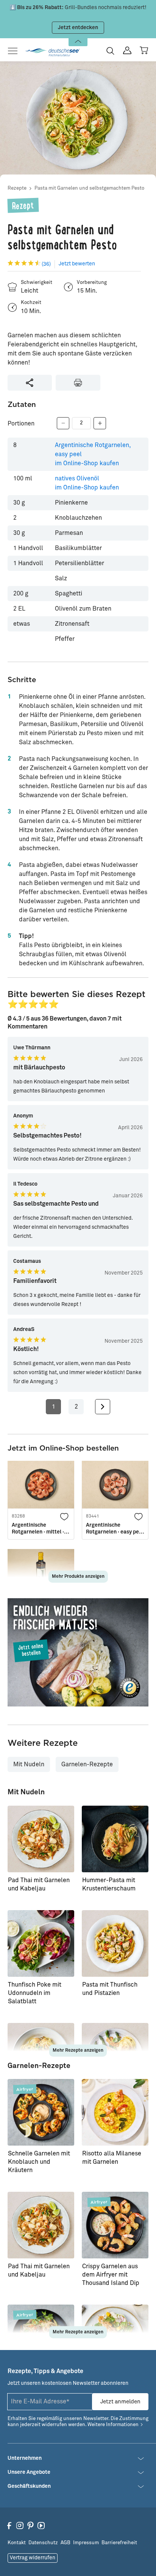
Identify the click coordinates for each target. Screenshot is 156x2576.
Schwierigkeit (37, 283)
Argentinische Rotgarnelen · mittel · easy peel (38, 1529)
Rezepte (17, 188)
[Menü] (15, 51)
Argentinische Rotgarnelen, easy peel (93, 454)
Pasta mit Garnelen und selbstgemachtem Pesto (89, 188)
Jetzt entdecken (78, 28)
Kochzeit (31, 303)
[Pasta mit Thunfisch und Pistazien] (115, 1943)
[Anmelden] (127, 51)
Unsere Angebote (29, 2472)
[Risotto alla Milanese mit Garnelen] (115, 2112)
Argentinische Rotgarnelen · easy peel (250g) (115, 1529)
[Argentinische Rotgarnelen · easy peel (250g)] (115, 1485)
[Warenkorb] (144, 50)
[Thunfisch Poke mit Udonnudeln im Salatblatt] (41, 1943)
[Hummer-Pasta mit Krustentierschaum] (115, 1839)
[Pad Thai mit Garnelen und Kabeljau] (41, 1839)
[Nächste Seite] (103, 1407)
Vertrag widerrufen (33, 2558)
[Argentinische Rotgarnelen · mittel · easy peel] (41, 1485)
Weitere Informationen (113, 2425)
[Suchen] (110, 51)
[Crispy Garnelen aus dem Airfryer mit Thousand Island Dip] (115, 2225)
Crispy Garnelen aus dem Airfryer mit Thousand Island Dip (111, 2275)
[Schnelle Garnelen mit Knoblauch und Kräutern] (41, 2112)
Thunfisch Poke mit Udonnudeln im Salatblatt (35, 1993)
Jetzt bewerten (77, 264)
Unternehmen (25, 2458)
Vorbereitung (92, 283)
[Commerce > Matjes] (78, 1652)
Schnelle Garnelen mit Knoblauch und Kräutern (39, 2162)
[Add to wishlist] (64, 1516)
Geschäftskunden (29, 2486)
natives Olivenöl (87, 483)
